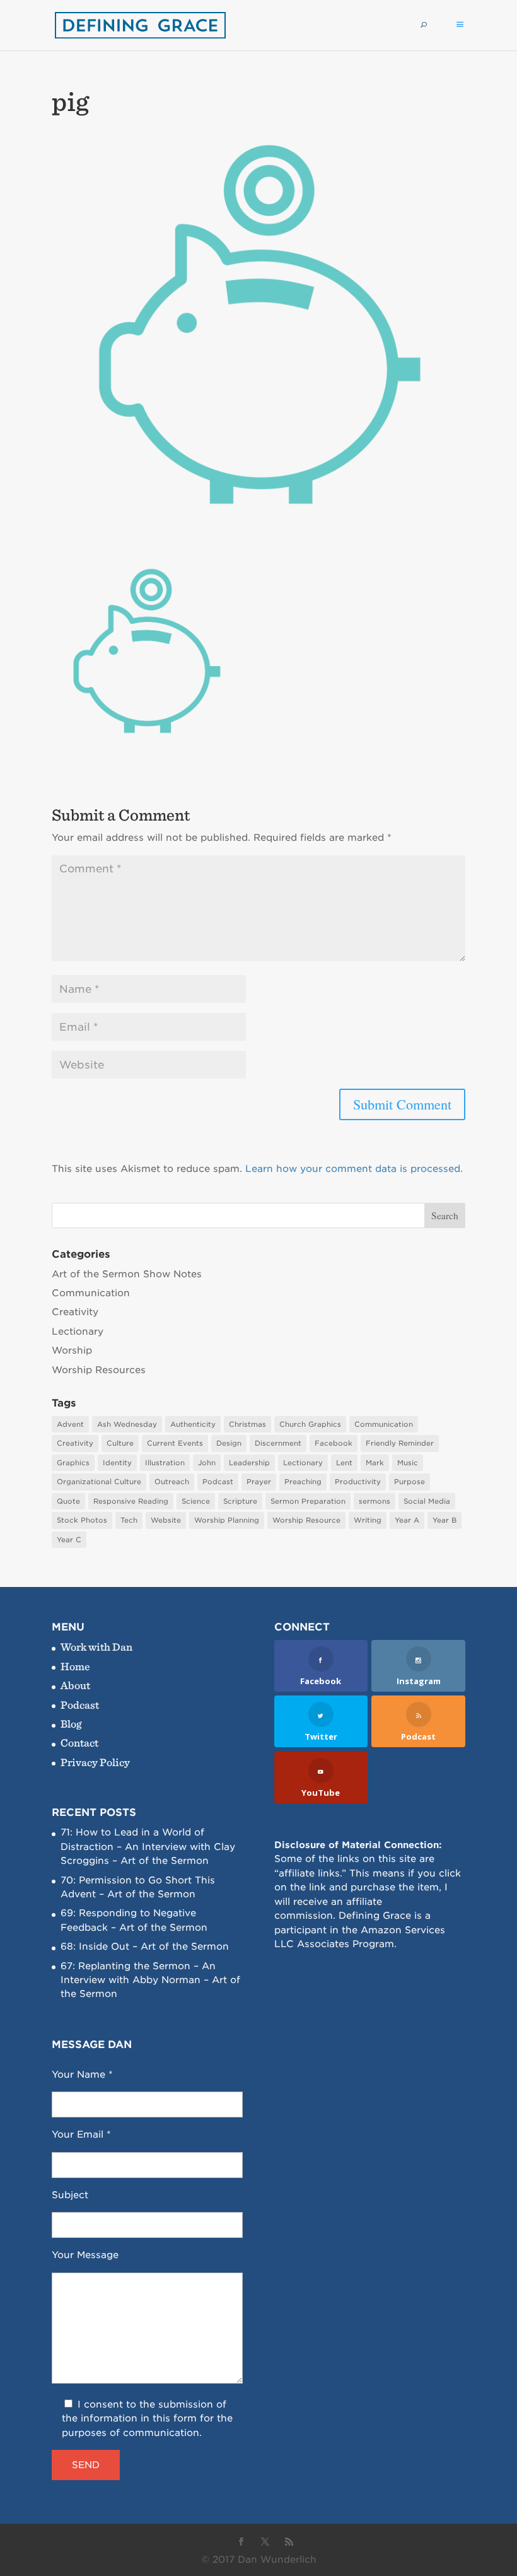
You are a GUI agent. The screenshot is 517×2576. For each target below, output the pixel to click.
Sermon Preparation (308, 1501)
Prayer (259, 1482)
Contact (79, 1742)
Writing (368, 1520)
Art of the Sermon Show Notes (127, 1274)
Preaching (303, 1482)
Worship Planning (227, 1520)
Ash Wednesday (127, 1424)
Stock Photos (82, 1520)
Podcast (218, 1482)
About (75, 1685)
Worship (72, 1350)
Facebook (334, 1443)
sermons (375, 1501)
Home (75, 1666)
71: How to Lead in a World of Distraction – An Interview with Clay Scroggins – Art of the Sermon (148, 1847)
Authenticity (193, 1424)
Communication (91, 1293)
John (207, 1463)
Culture (120, 1443)
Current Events (175, 1443)
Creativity (75, 1312)
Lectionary (78, 1332)
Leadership (249, 1463)
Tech (129, 1520)
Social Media (427, 1501)
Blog (71, 1724)
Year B (444, 1520)
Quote (68, 1501)
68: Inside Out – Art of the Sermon (145, 1947)
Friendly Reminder (400, 1443)
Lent (344, 1463)
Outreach (172, 1482)
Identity (117, 1463)
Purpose (410, 1482)
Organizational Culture (99, 1482)
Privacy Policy (95, 1762)
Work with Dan (96, 1647)
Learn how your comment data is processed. (354, 1169)
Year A (407, 1520)
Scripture (240, 1501)
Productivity (358, 1482)
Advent (70, 1424)
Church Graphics (310, 1424)
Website (166, 1520)
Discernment (278, 1443)
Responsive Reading (131, 1501)
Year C (69, 1540)
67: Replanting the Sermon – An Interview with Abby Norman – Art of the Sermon (150, 1980)
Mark (375, 1463)
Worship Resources (99, 1370)
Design (229, 1443)
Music (408, 1463)
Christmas (247, 1424)
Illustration (165, 1463)
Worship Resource (306, 1520)
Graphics (73, 1463)
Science (196, 1501)
